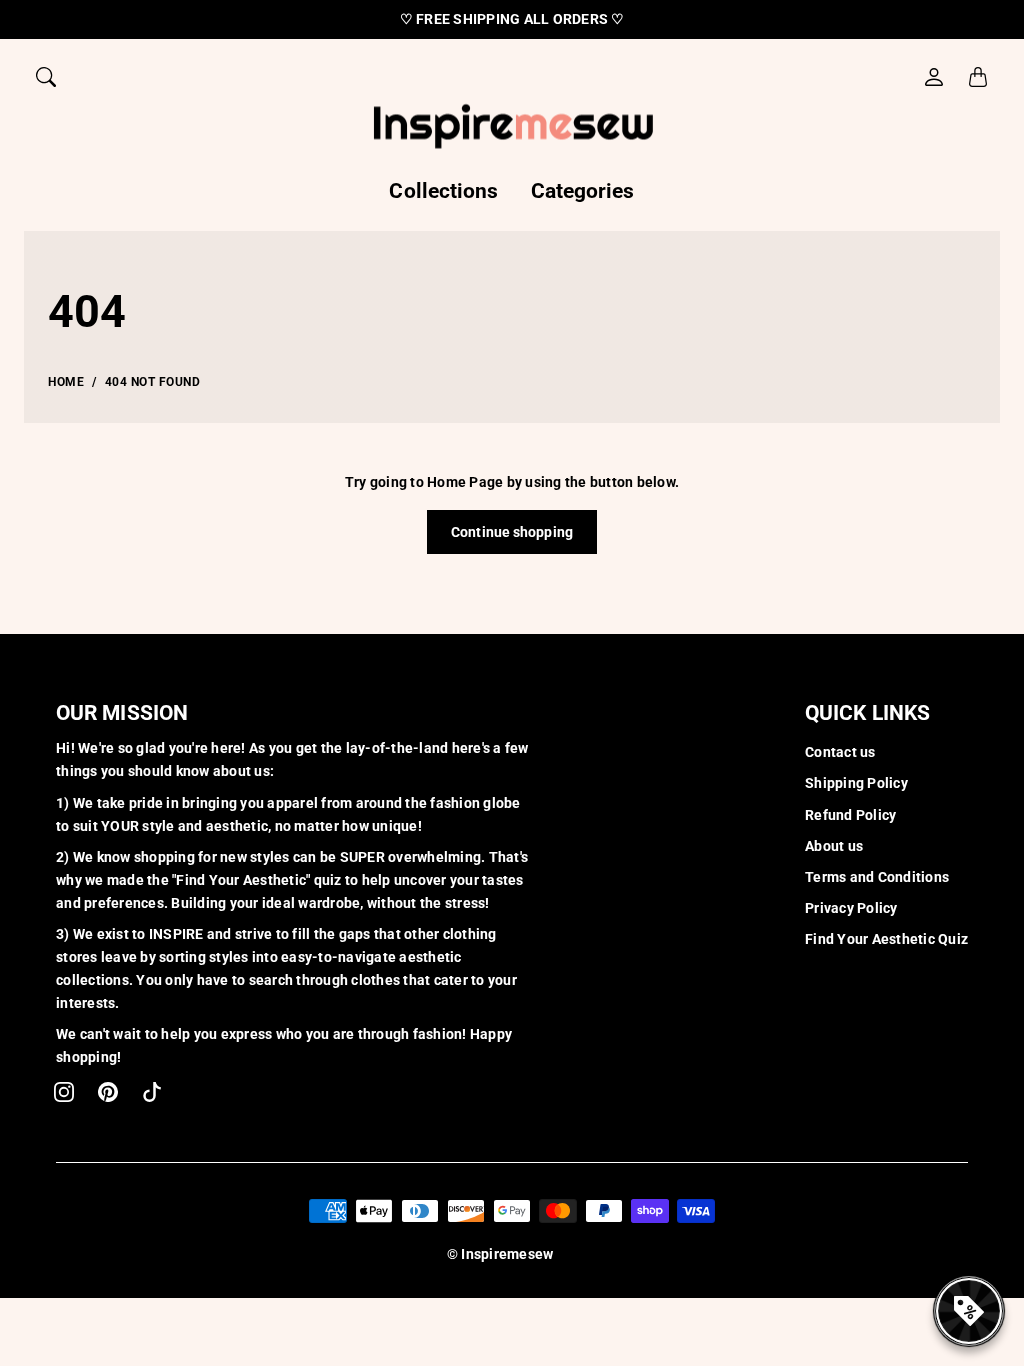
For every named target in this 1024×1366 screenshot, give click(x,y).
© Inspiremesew (500, 1254)
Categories (583, 191)
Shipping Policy (856, 783)
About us (834, 846)
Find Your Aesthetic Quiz (886, 939)
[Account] (934, 77)
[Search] (46, 77)
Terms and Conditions (877, 877)
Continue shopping (512, 532)
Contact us (840, 752)
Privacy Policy (851, 908)
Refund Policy (850, 815)
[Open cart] (978, 77)
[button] (64, 1092)
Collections (443, 191)
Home (66, 382)
